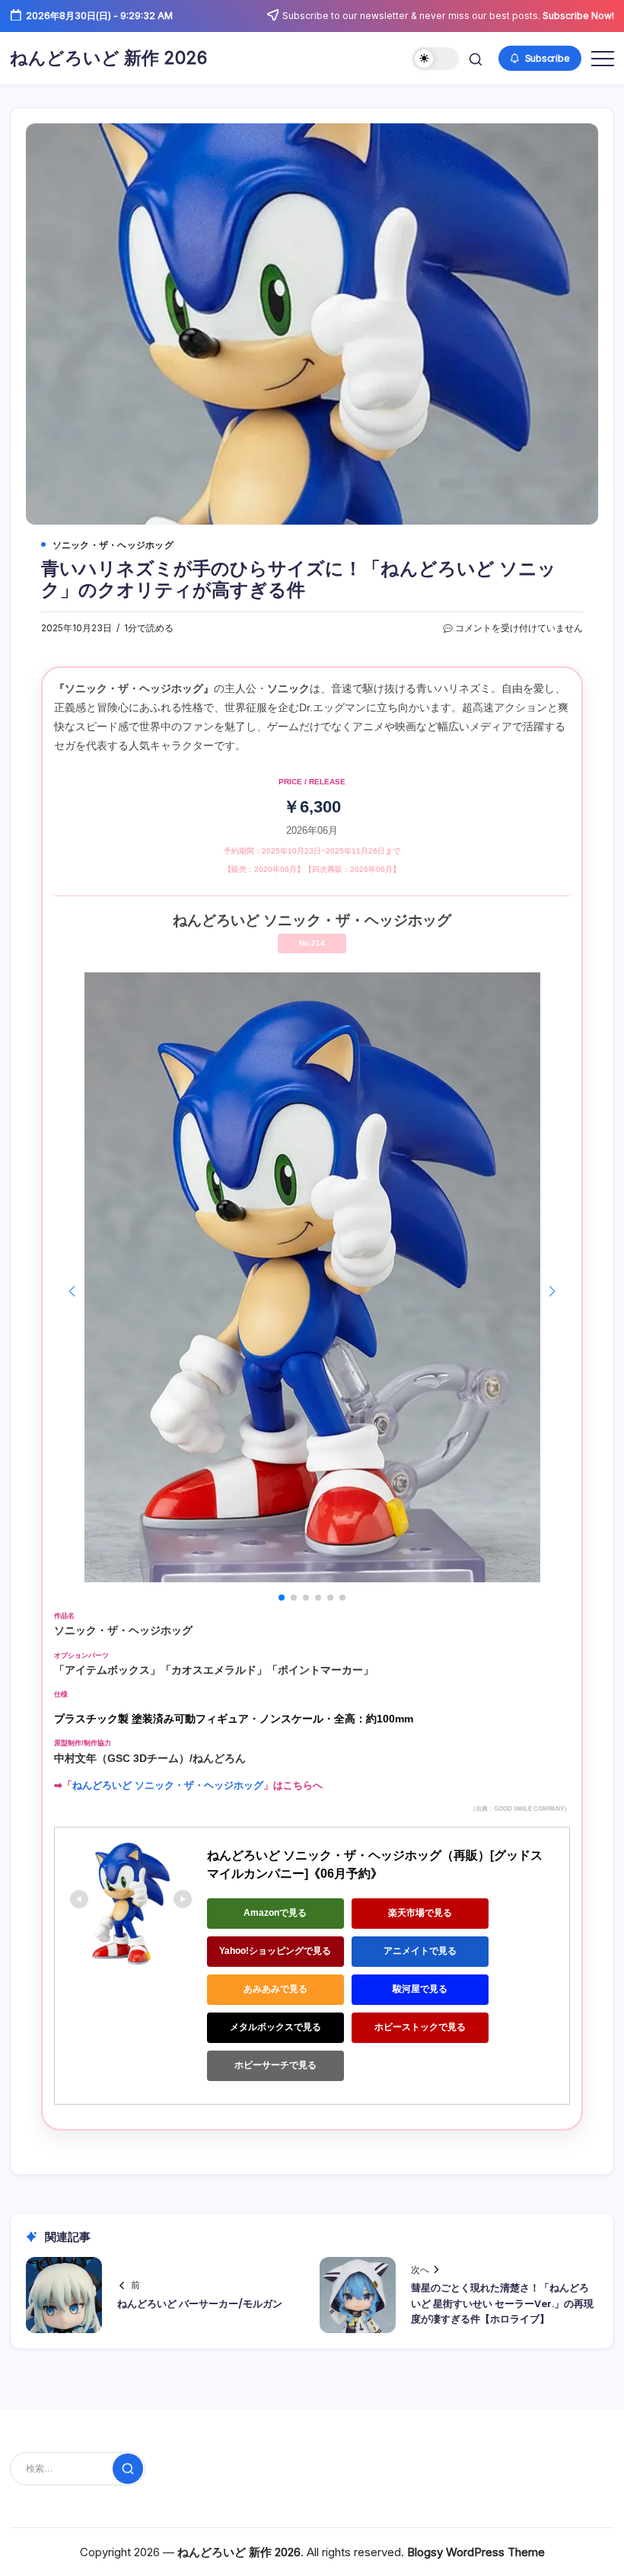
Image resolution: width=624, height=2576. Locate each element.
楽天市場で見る (420, 1913)
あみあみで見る (275, 1989)
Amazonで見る (275, 1913)
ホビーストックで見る (420, 2027)
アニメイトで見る (420, 1951)
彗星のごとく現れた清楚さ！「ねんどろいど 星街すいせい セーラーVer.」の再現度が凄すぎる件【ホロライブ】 (502, 2303)
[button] (436, 59)
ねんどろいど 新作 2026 (108, 58)
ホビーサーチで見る (275, 2065)
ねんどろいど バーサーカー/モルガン (200, 2304)
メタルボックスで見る (275, 2027)
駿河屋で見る (420, 1989)
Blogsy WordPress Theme (476, 2552)
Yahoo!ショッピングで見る (275, 1951)
